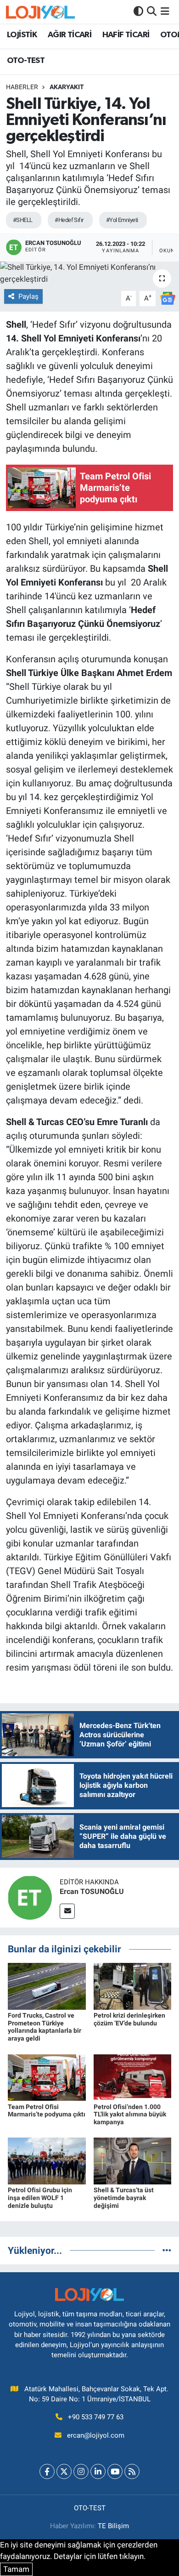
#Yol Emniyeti (122, 220)
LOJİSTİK (22, 35)
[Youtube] (115, 2471)
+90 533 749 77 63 (96, 2417)
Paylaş (28, 296)
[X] (64, 2471)
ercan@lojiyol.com (96, 2435)
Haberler (22, 87)
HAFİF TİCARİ (126, 35)
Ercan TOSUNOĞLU (92, 1891)
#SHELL (23, 220)
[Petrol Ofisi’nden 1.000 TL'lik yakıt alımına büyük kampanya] (133, 2077)
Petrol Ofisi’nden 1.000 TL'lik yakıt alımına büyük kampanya (130, 2115)
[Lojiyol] (40, 12)
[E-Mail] (67, 1911)
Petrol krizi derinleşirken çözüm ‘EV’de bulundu (129, 2019)
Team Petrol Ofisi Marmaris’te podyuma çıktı (47, 2111)
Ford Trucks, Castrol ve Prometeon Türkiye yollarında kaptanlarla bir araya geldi (45, 2027)
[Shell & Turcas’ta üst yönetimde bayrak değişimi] (133, 2161)
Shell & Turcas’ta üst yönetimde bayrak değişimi (124, 2198)
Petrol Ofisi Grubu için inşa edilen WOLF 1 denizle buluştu (40, 2198)
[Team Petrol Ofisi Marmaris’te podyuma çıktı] (47, 2077)
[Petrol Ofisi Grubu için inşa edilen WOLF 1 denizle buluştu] (47, 2161)
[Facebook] (47, 2471)
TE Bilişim (113, 2526)
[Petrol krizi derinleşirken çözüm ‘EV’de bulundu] (133, 1985)
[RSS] (132, 2471)
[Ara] (152, 11)
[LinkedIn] (98, 2471)
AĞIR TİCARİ (70, 35)
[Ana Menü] (165, 11)
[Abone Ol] (168, 298)
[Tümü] (167, 2250)
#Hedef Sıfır (69, 220)
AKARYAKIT (67, 87)
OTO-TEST (26, 61)
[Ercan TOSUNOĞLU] (30, 1897)
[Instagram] (81, 2471)
